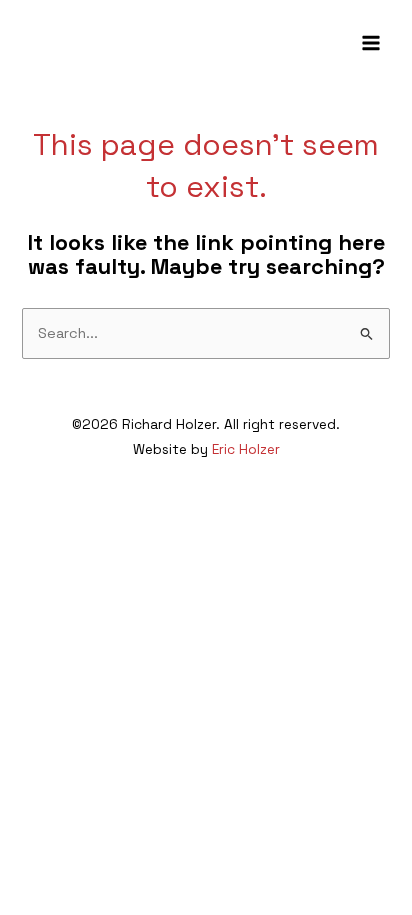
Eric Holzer (246, 449)
